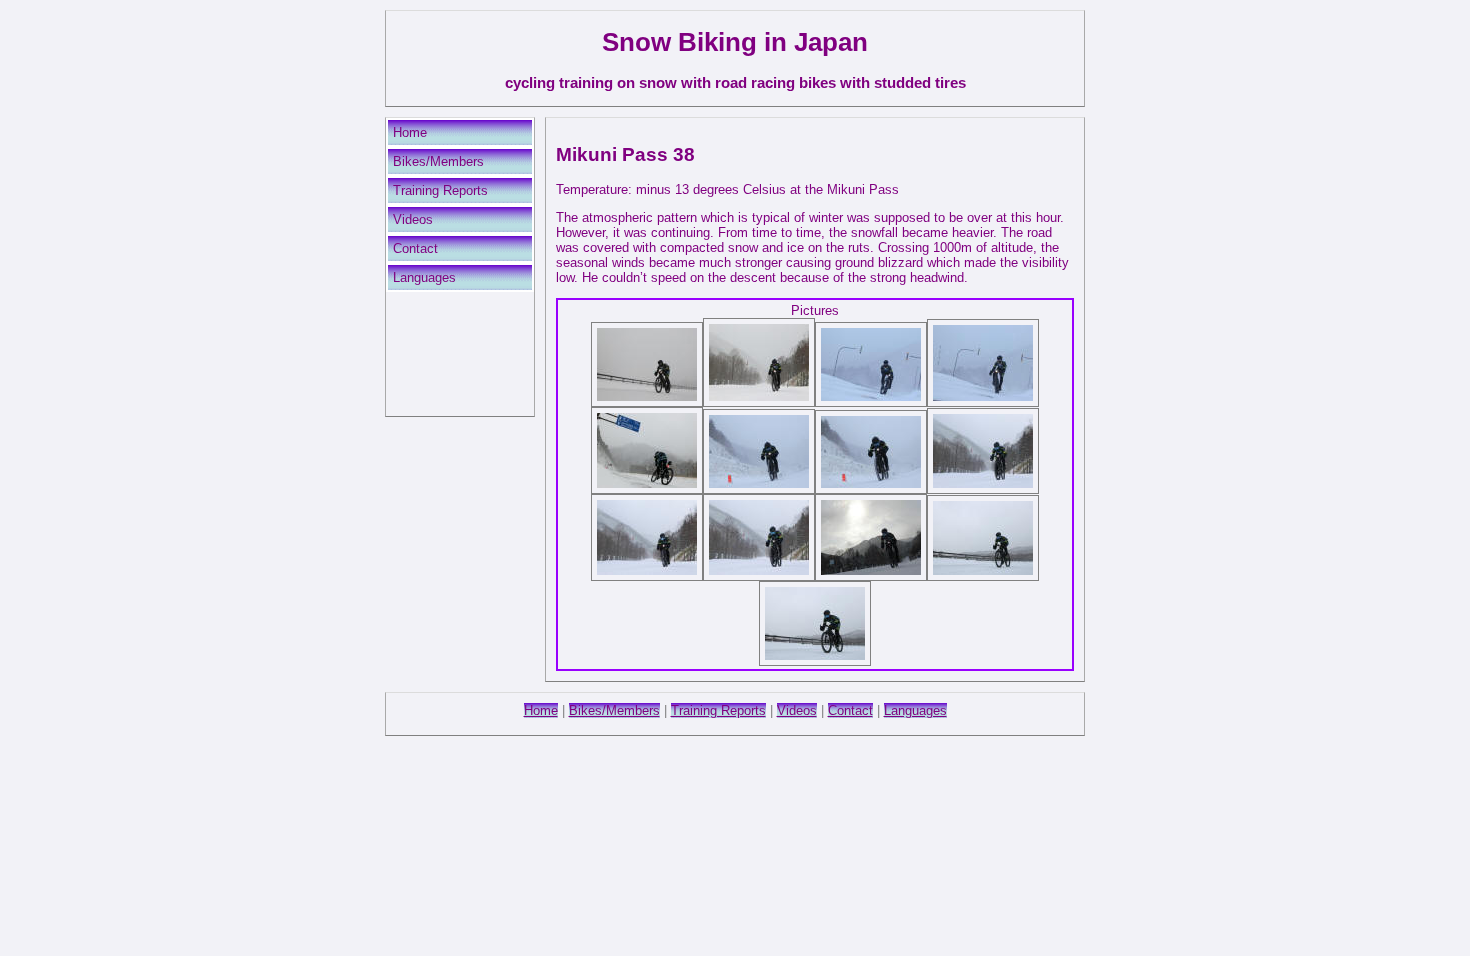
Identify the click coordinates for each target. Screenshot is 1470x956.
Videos (413, 219)
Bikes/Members (438, 161)
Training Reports (440, 190)
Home (410, 132)
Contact (415, 248)
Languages (424, 277)
